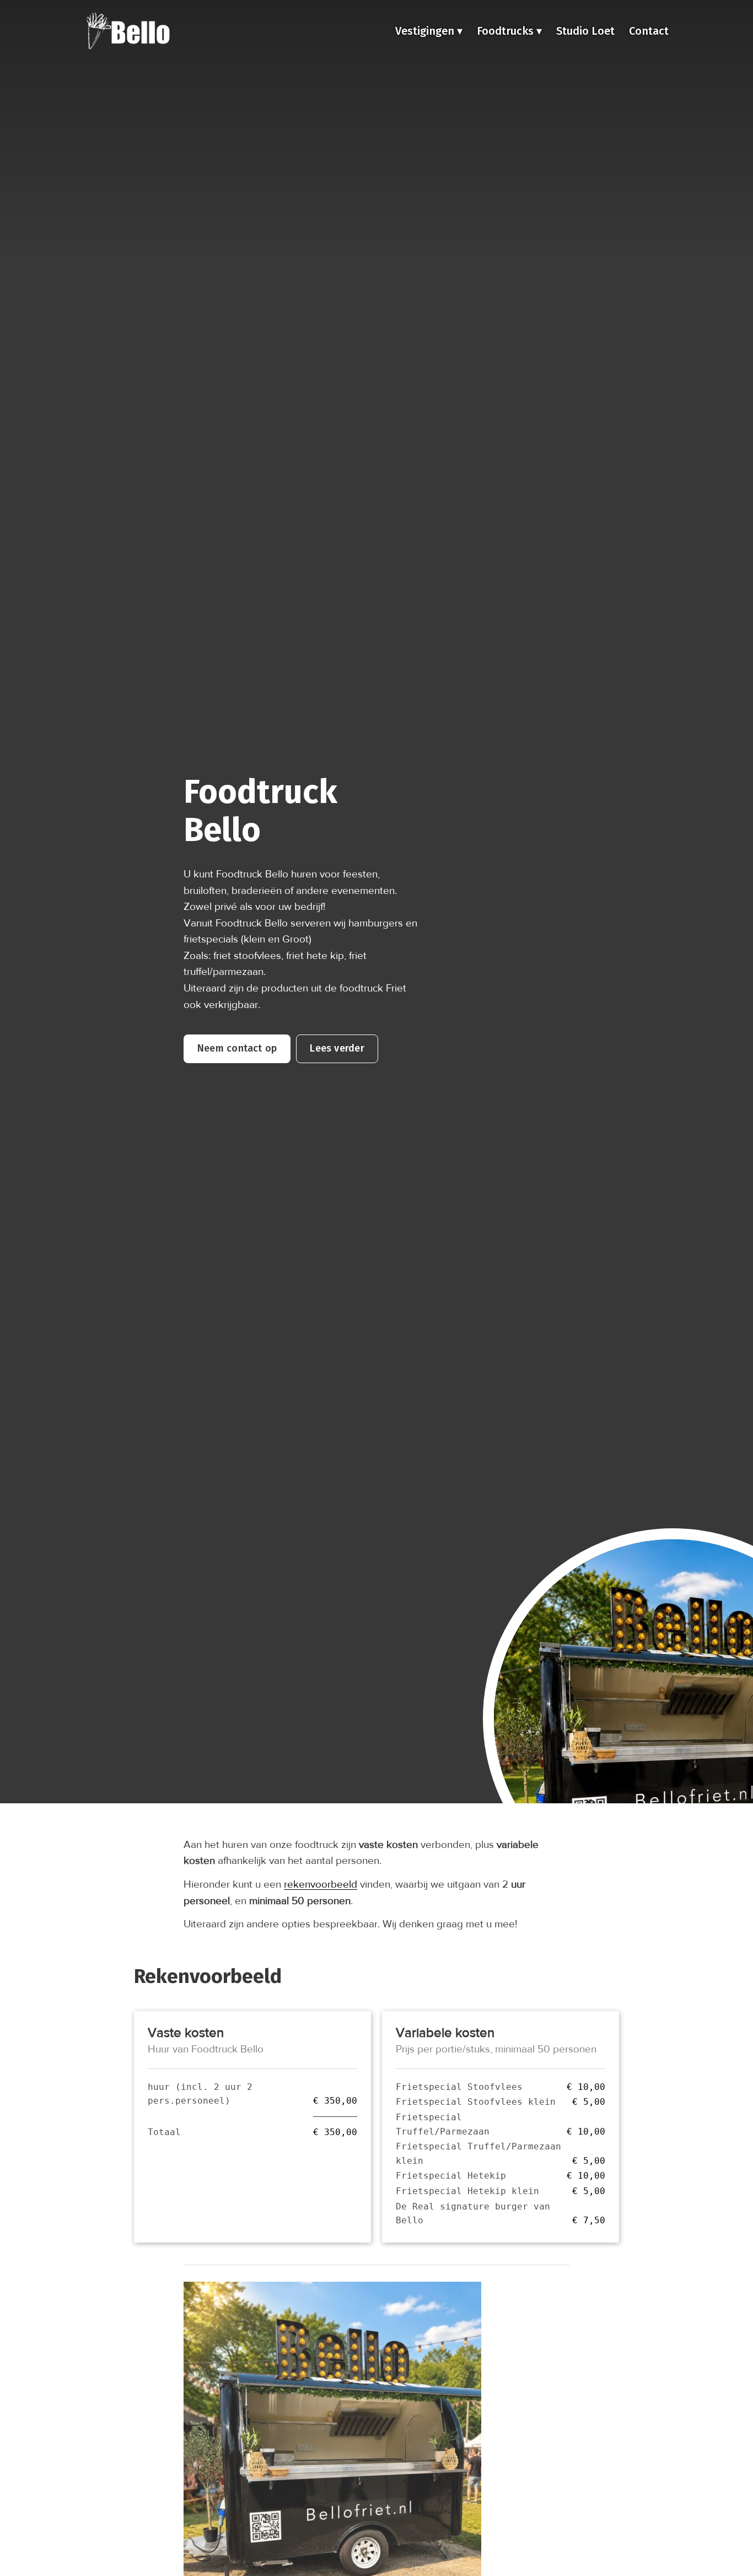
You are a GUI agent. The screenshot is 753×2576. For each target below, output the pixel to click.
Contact (649, 31)
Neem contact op (237, 1048)
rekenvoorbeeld (321, 1884)
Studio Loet (585, 31)
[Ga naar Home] (128, 31)
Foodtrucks (507, 31)
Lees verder (337, 1048)
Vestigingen (426, 31)
